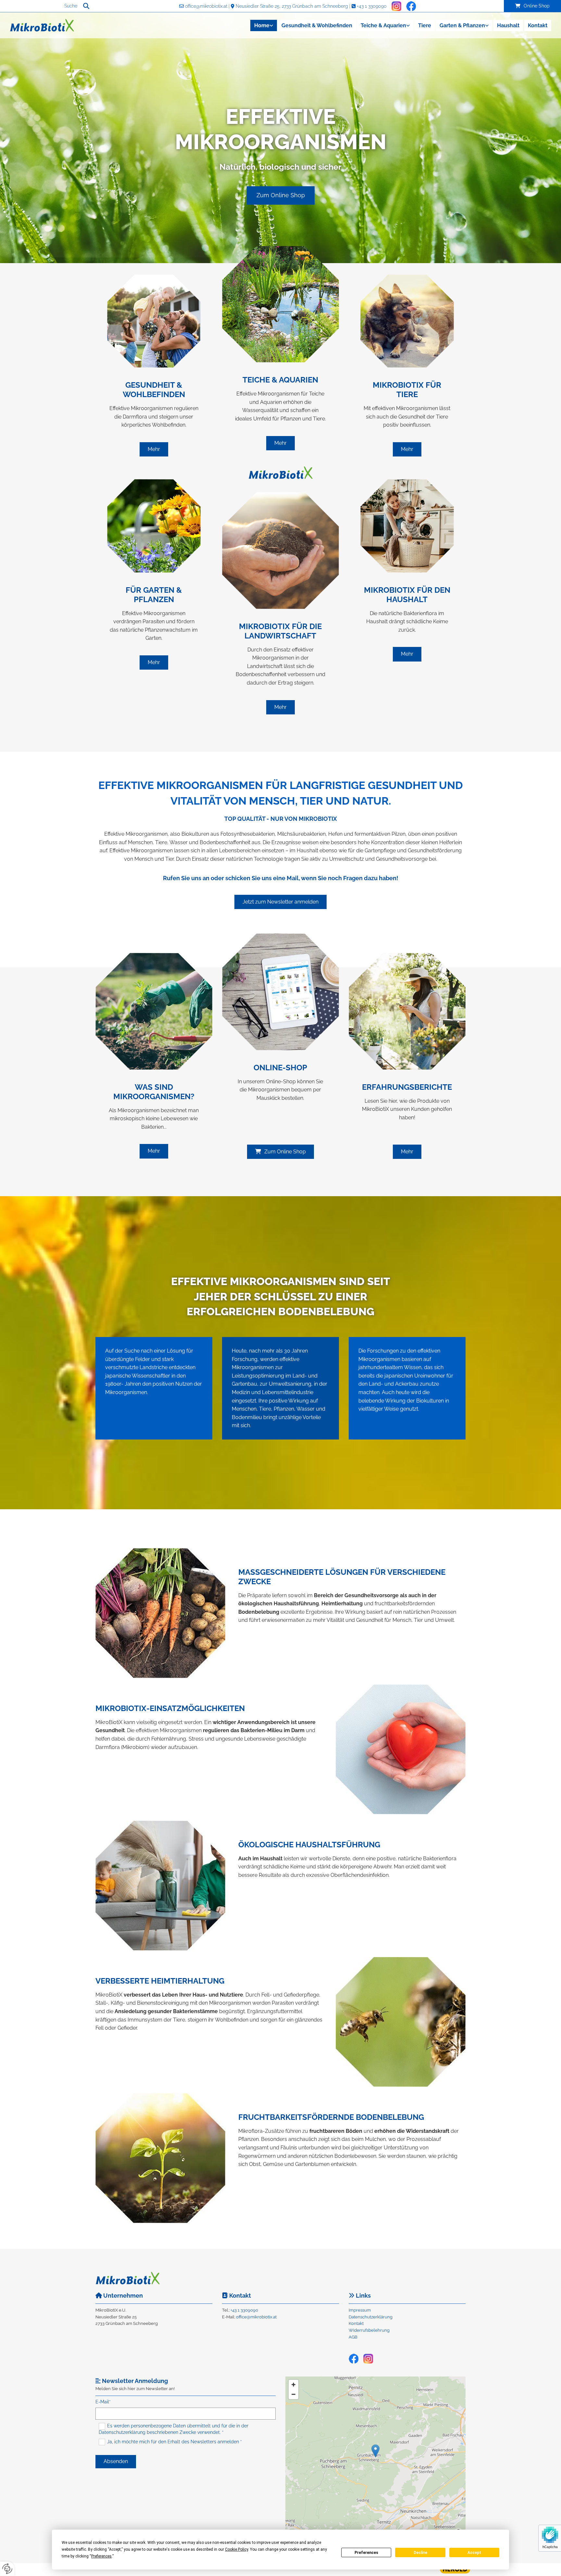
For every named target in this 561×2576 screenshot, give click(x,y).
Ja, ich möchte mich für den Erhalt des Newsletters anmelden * (175, 2441)
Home (262, 25)
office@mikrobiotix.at (206, 6)
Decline (420, 2553)
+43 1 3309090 (372, 6)
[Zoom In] (293, 2385)
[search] (86, 6)
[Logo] (51, 25)
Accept (474, 2553)
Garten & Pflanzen (462, 25)
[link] (263, 25)
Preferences (366, 2553)
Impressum (360, 2310)
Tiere (425, 25)
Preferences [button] (101, 2556)
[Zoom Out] (293, 2394)
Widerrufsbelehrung (369, 2330)
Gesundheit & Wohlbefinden (317, 25)
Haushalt (508, 25)
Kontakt (538, 25)
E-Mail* (103, 2402)
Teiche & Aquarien (383, 25)
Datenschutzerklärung (371, 2317)
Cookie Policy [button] (237, 2549)
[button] (532, 6)
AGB (353, 2337)
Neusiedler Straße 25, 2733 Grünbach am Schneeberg (292, 6)
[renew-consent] (7, 2569)
